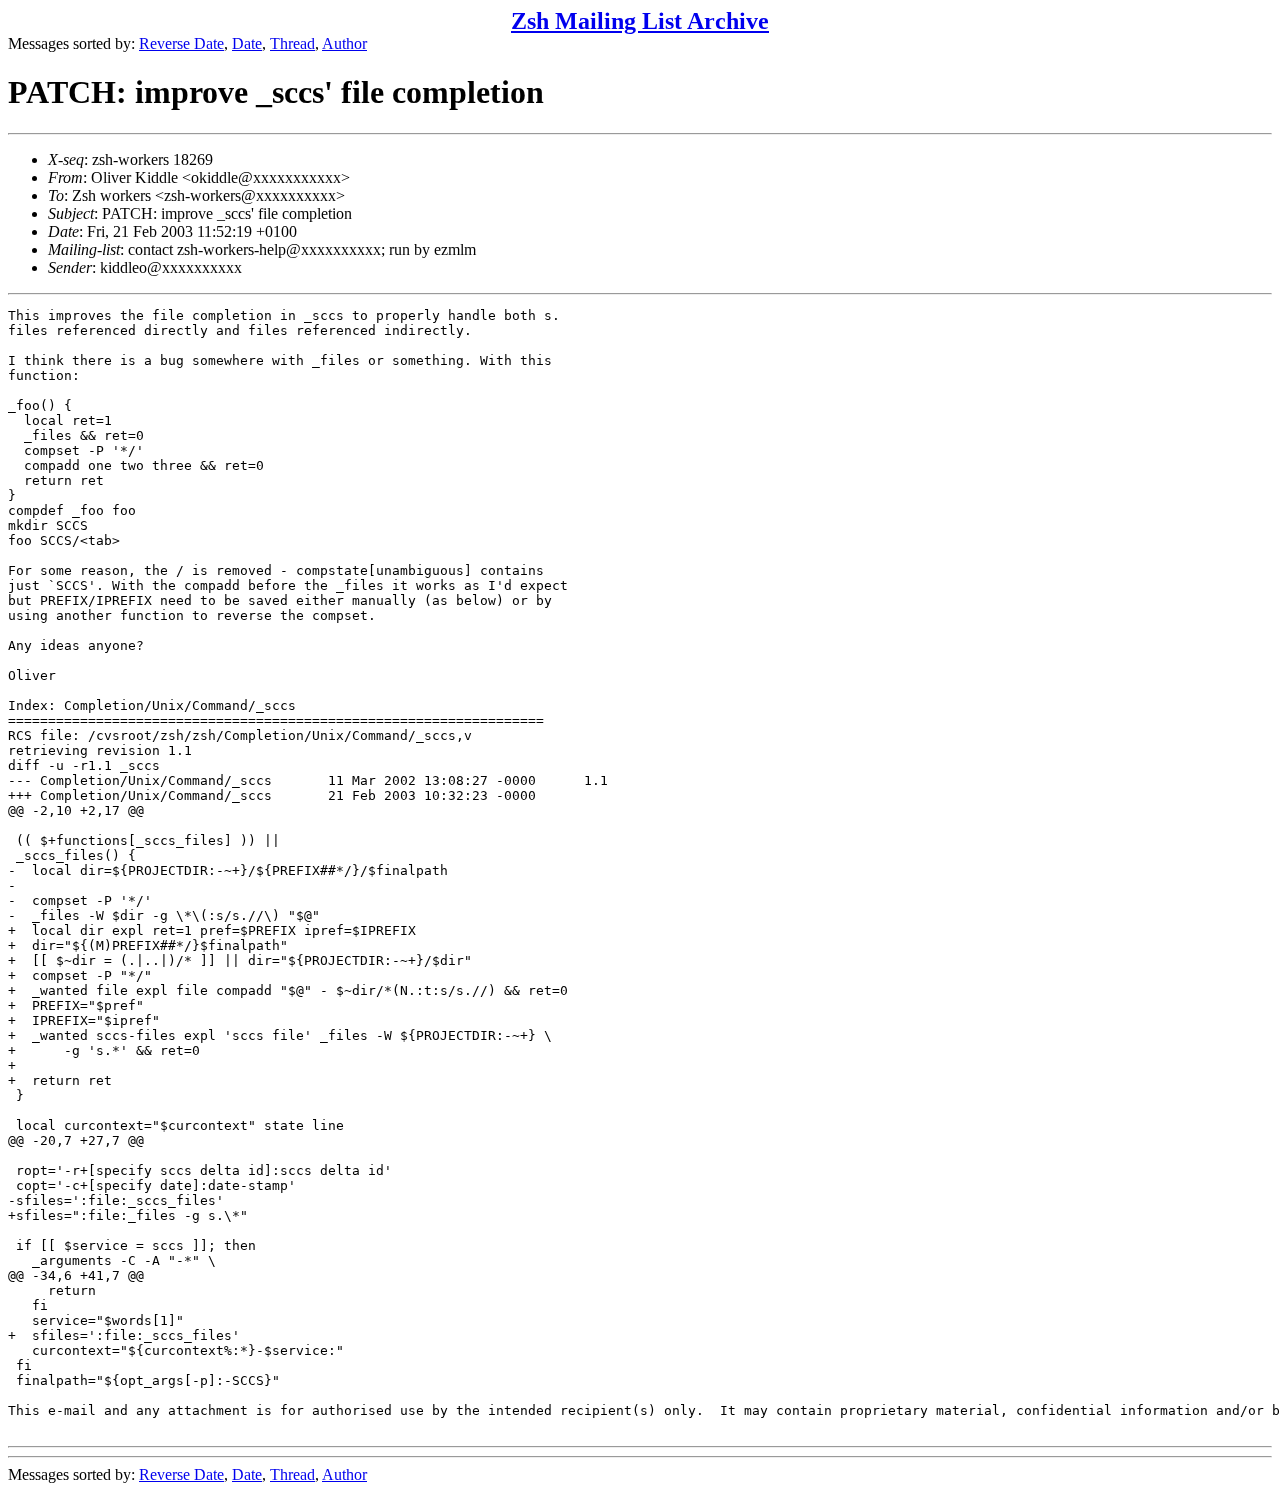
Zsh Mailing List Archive (640, 21)
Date (247, 43)
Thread (292, 43)
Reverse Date (181, 43)
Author (344, 43)
